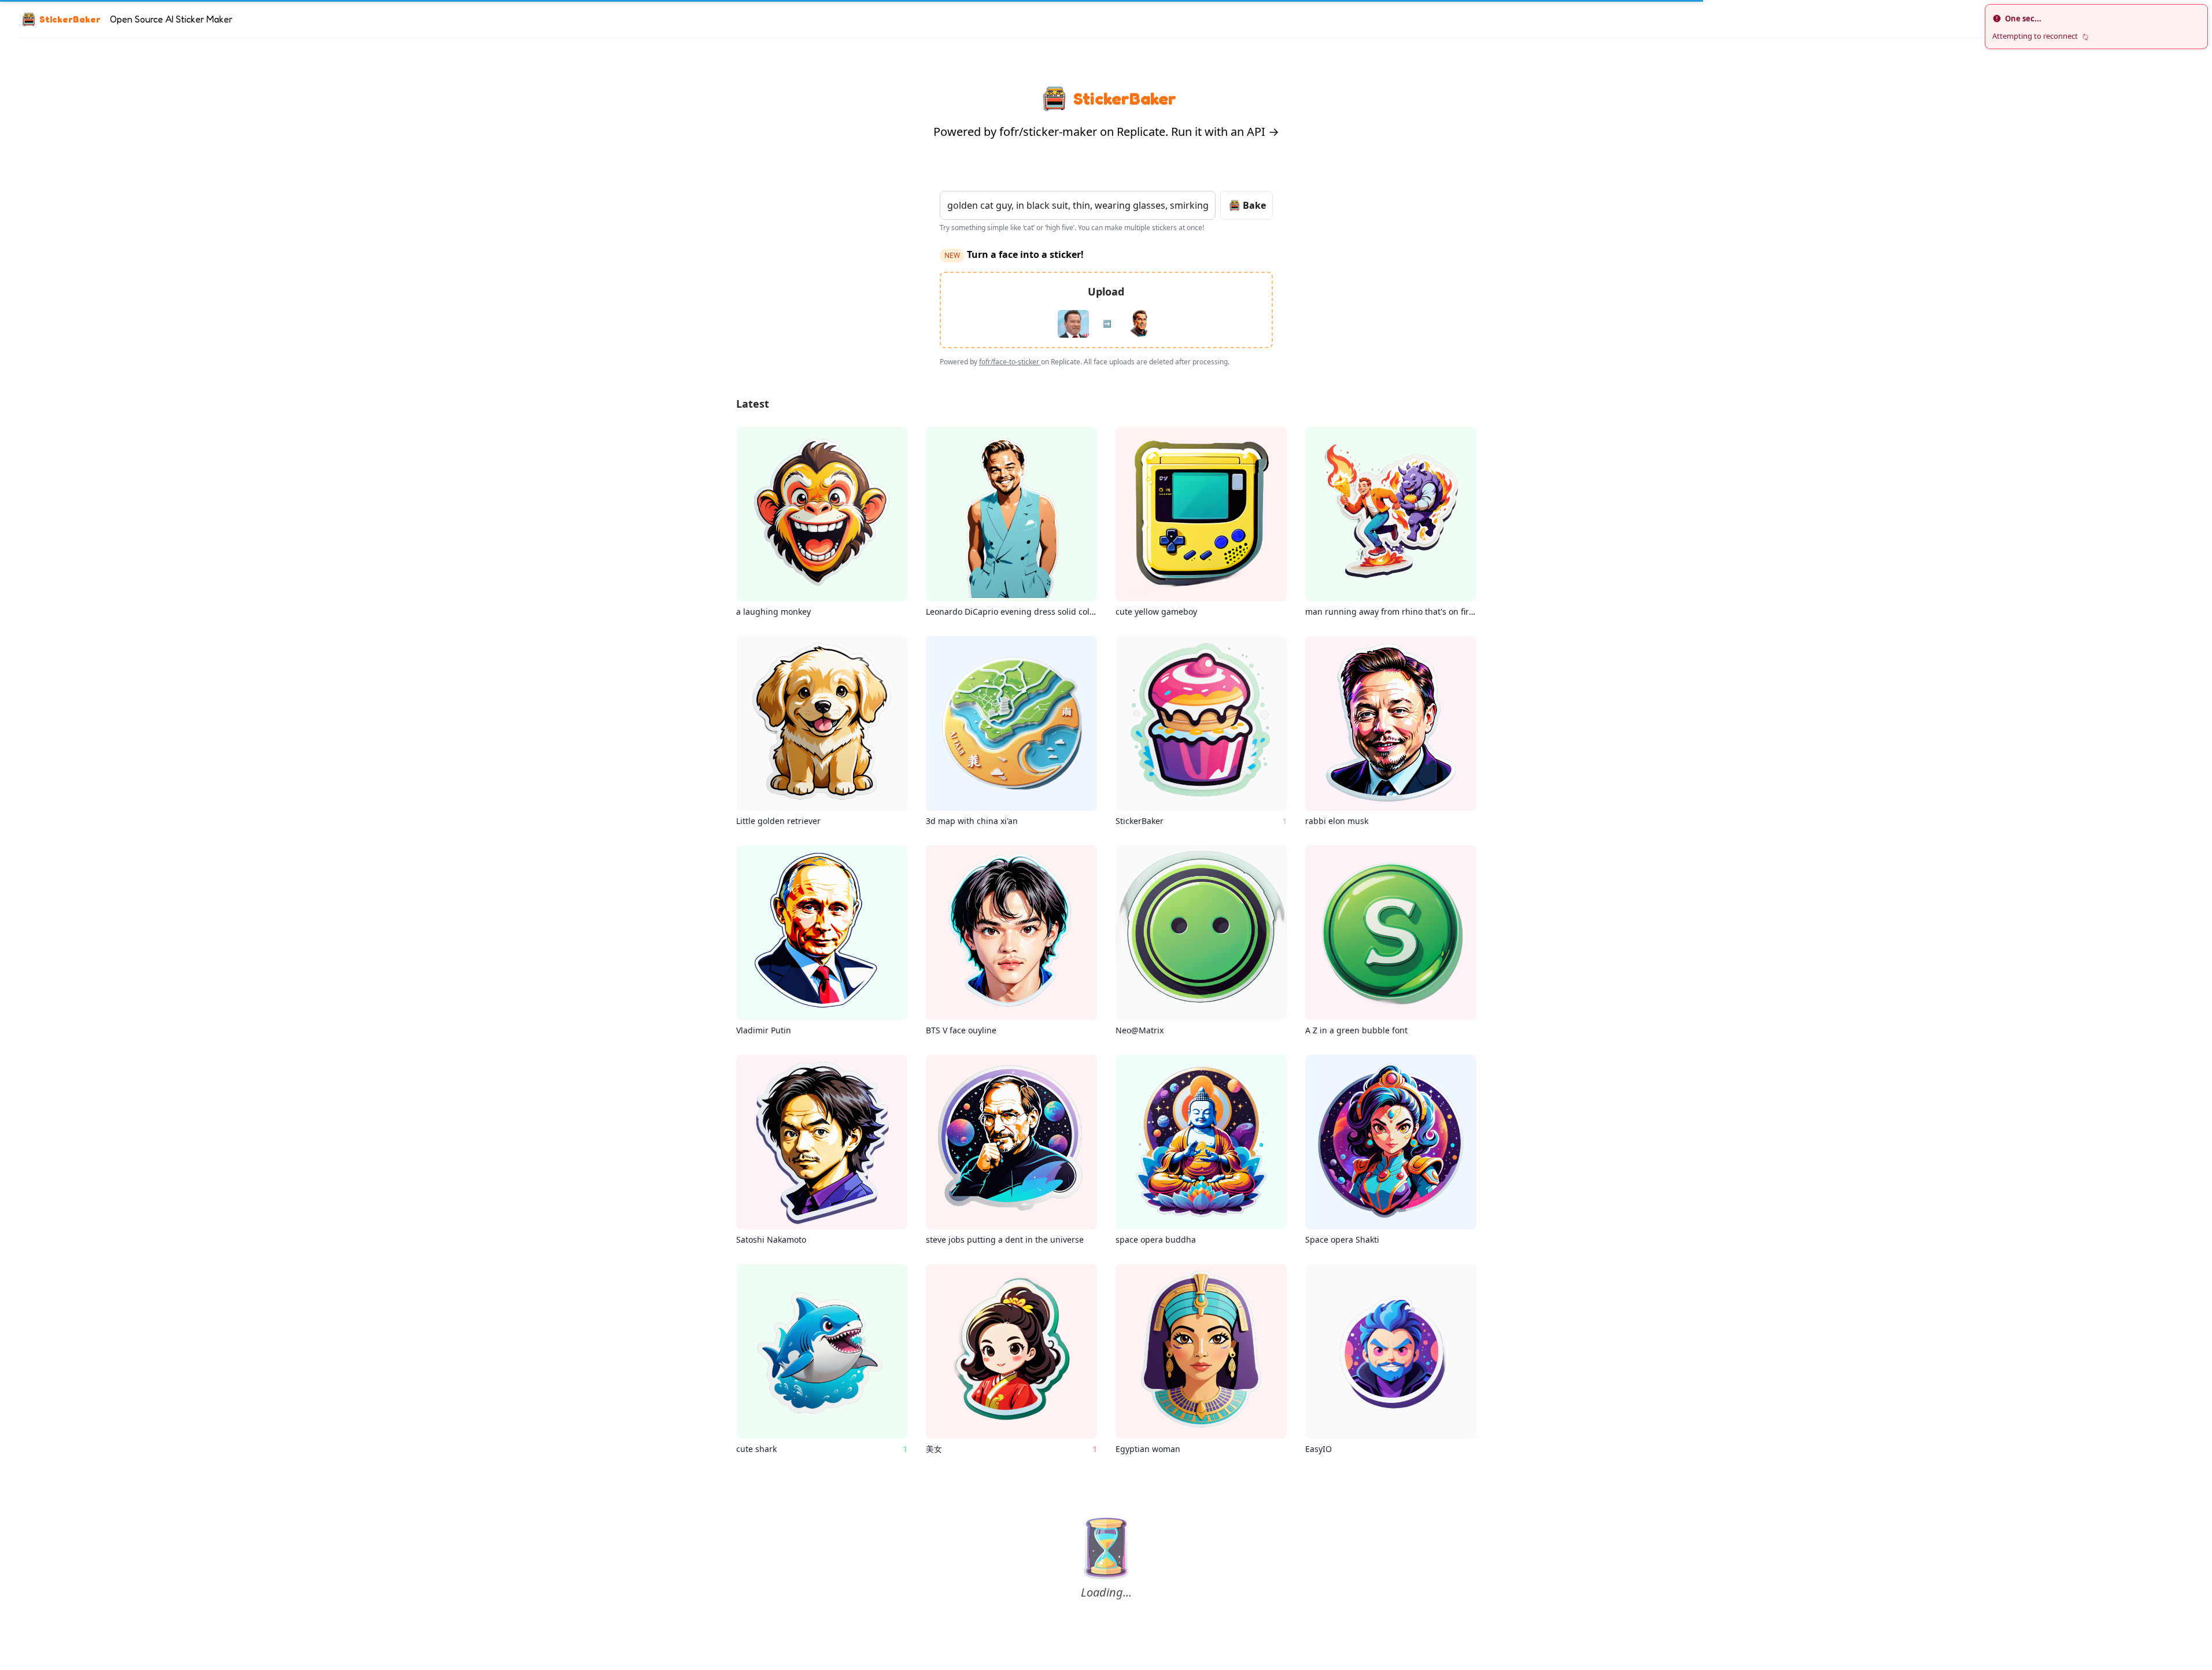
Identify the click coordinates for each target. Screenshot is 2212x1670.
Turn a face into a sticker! (1014, 254)
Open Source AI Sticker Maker (171, 19)
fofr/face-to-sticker (1010, 362)
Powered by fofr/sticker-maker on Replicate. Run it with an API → (1106, 132)
